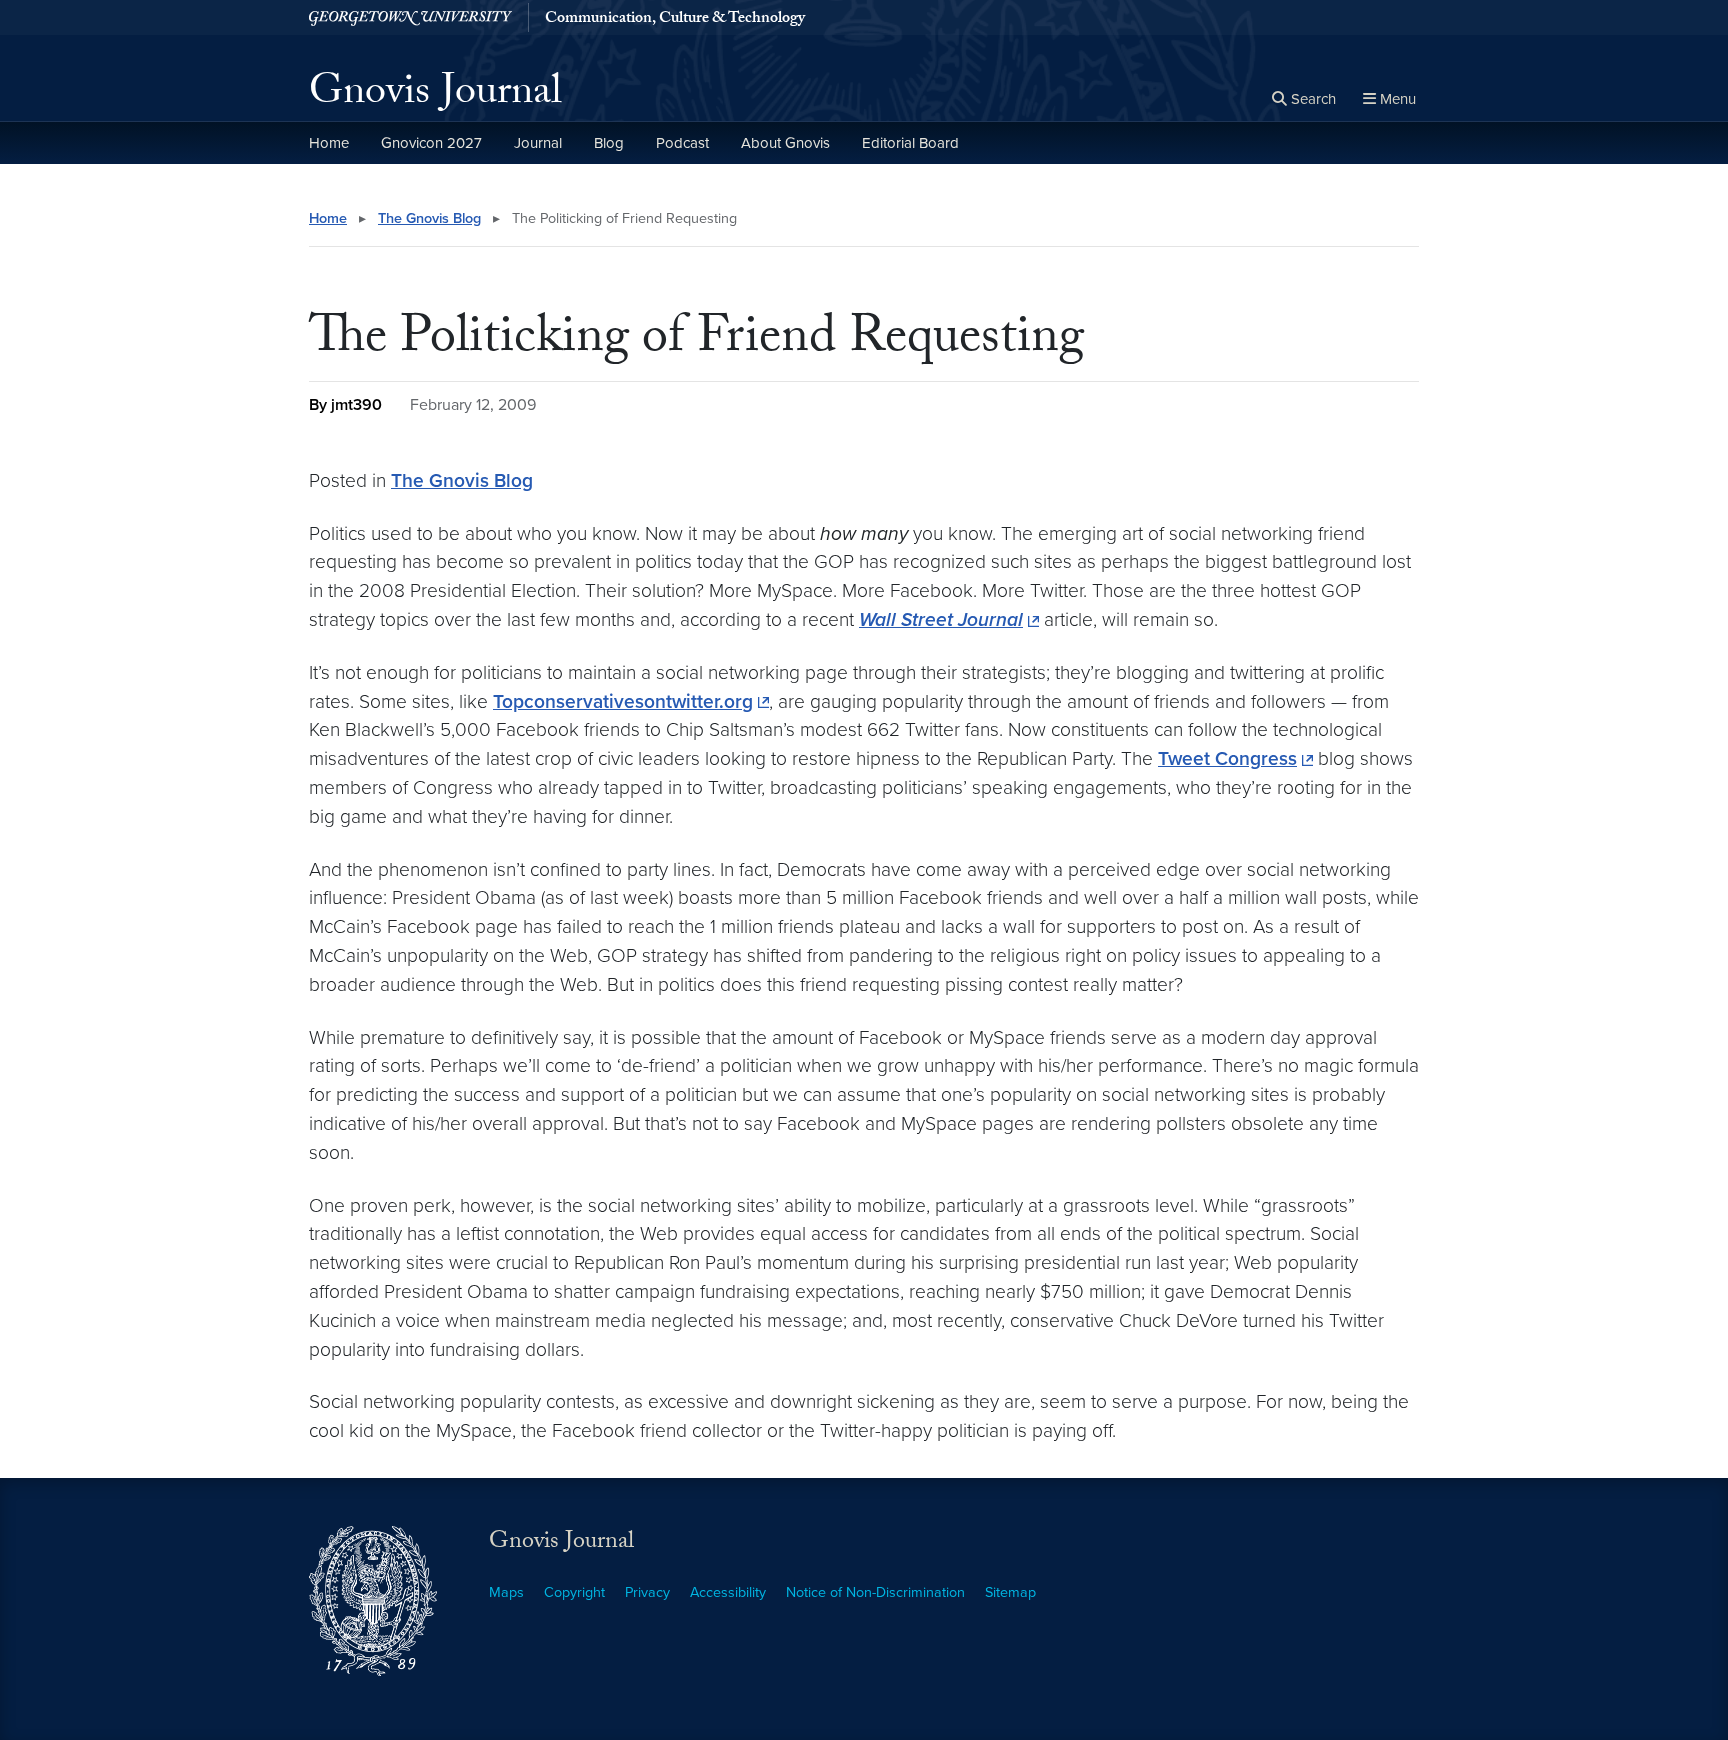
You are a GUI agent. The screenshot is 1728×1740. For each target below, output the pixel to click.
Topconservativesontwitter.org (623, 701)
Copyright (574, 1592)
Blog (609, 143)
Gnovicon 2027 (431, 143)
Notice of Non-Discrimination (875, 1592)
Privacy (647, 1592)
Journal (538, 143)
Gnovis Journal (435, 96)
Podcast (682, 143)
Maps (506, 1592)
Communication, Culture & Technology (675, 20)
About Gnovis (785, 143)
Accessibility (728, 1592)
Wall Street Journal (941, 619)
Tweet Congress (1227, 758)
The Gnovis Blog (429, 218)
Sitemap (1010, 1592)
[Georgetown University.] (410, 17)
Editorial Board (910, 143)
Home (329, 143)
